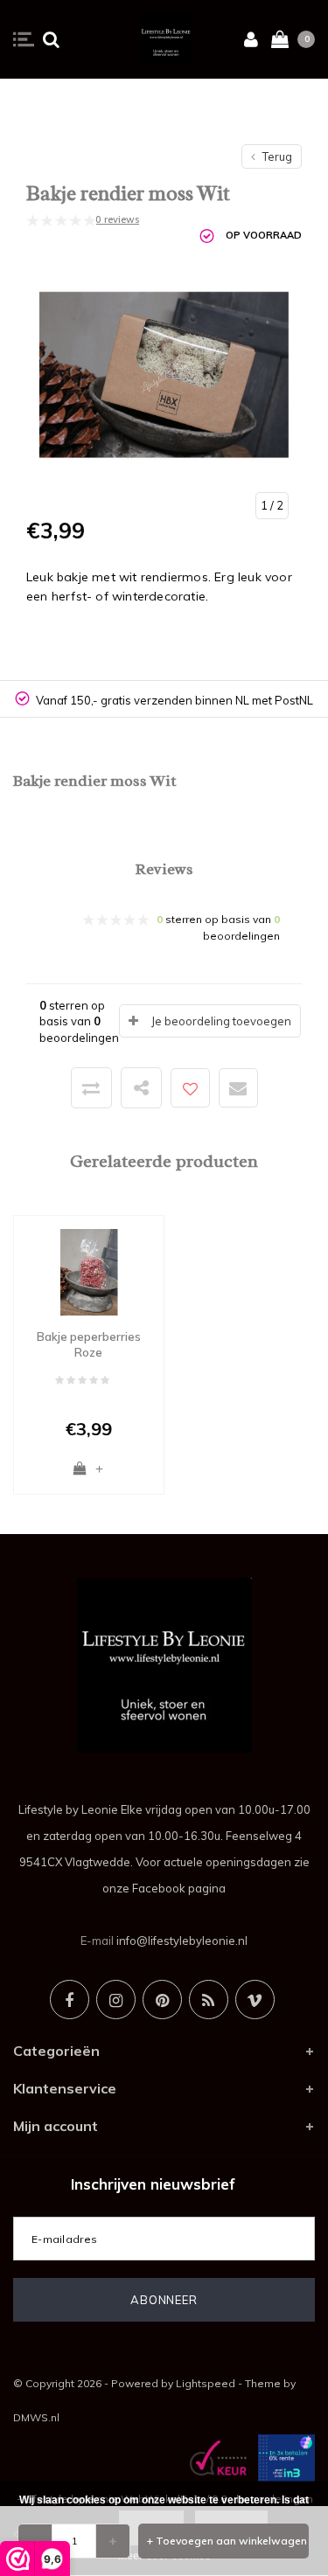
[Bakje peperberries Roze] (89, 1271)
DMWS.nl (36, 2417)
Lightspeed (206, 2383)
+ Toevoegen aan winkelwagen (227, 2541)
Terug (276, 156)
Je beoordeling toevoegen (221, 1021)
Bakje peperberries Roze (89, 1345)
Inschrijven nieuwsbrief (153, 2184)
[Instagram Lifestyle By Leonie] (116, 2000)
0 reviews (117, 219)
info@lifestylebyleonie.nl (182, 1941)
